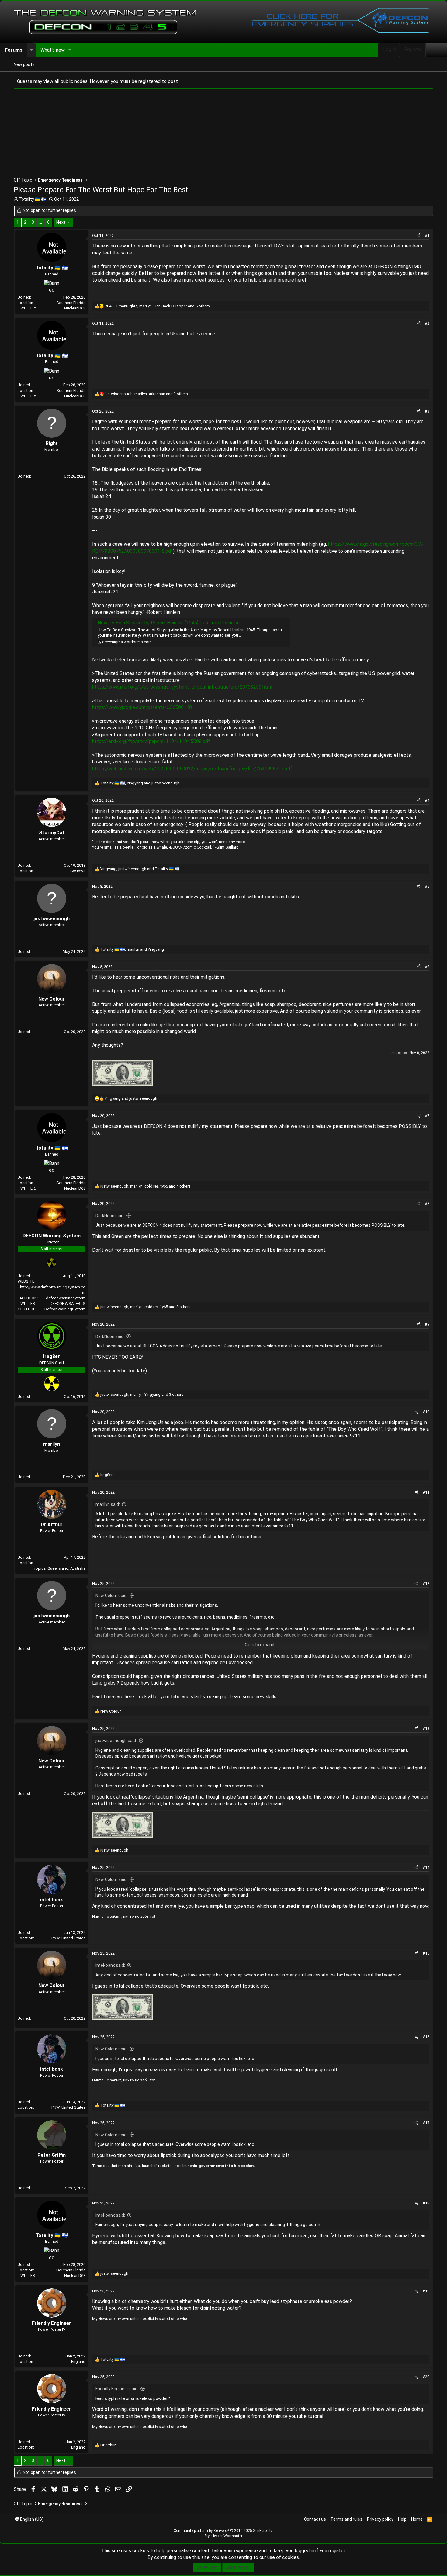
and (131, 1098)
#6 (427, 967)
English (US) (31, 2519)
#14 (426, 1867)
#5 (427, 886)
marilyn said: (108, 1504)
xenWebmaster (230, 2536)
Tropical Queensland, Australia (59, 1568)
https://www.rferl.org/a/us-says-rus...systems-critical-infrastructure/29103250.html (182, 687)
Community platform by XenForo (224, 2531)
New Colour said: (111, 1596)
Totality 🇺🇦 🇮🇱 (33, 199)
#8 (427, 1203)
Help (402, 2519)
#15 (426, 1953)
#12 (426, 1584)
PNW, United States (68, 1938)
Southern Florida (71, 303)
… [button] (41, 222)
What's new (53, 50)
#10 (426, 1412)
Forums (14, 50)
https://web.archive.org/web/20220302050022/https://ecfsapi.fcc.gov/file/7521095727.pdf (192, 769)
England (78, 2362)
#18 (426, 2203)
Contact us (315, 2519)
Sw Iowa (78, 871)
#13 (426, 1729)
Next (61, 222)
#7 (427, 1116)
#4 (427, 800)
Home (417, 2519)
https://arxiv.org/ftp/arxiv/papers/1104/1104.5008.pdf (151, 741)
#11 (426, 1492)
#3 (427, 411)
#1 (427, 235)
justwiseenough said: (116, 1741)
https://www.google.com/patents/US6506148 (142, 707)
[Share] (419, 236)
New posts (24, 64)
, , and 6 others (157, 306)
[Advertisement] (196, 134)
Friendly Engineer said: (117, 2389)
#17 (426, 2123)
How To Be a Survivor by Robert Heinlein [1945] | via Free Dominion (169, 623)
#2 (427, 323)
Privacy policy (380, 2519)
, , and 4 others (146, 1186)
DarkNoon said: (110, 1216)
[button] (31, 50)
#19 (426, 2291)
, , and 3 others (146, 394)
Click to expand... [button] (261, 1645)
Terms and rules (347, 2519)
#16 (426, 2037)
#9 (427, 1324)
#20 (426, 2377)
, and (140, 783)
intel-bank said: (110, 1965)
